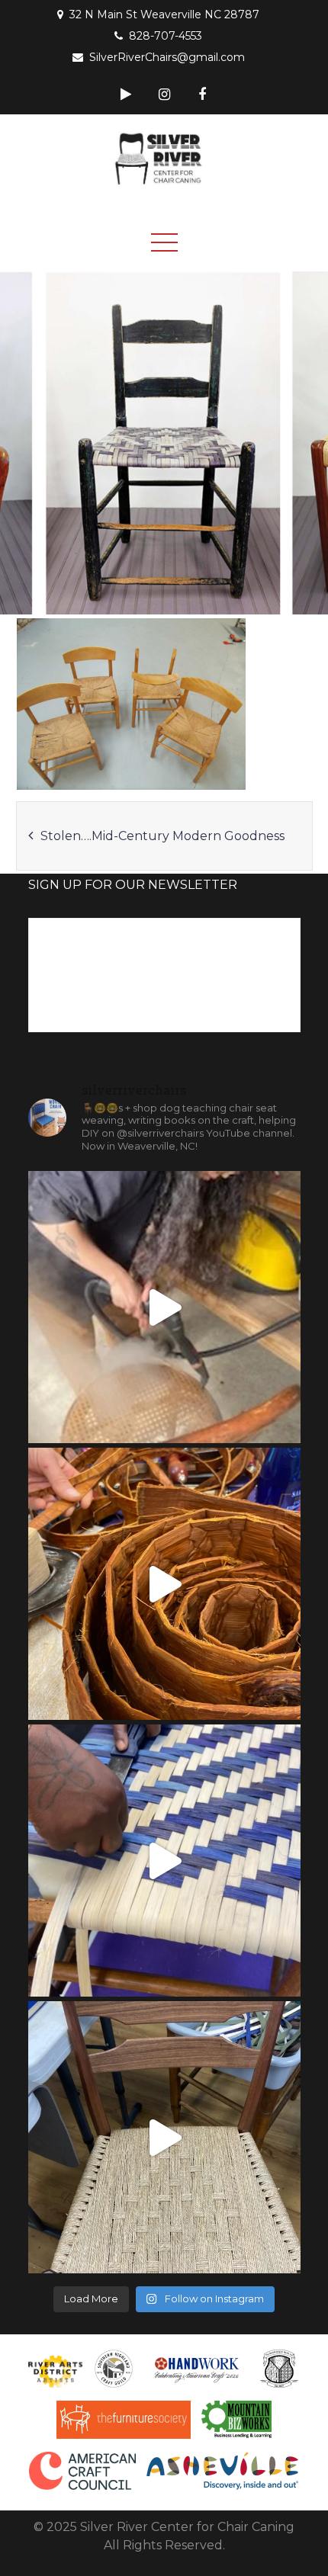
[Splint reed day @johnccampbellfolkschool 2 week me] (164, 1861)
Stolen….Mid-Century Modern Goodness (162, 836)
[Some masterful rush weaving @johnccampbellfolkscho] (164, 2137)
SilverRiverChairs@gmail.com (167, 57)
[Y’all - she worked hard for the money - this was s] (164, 1584)
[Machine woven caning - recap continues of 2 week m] (164, 1307)
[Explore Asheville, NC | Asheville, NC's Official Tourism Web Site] (223, 2471)
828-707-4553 (166, 36)
